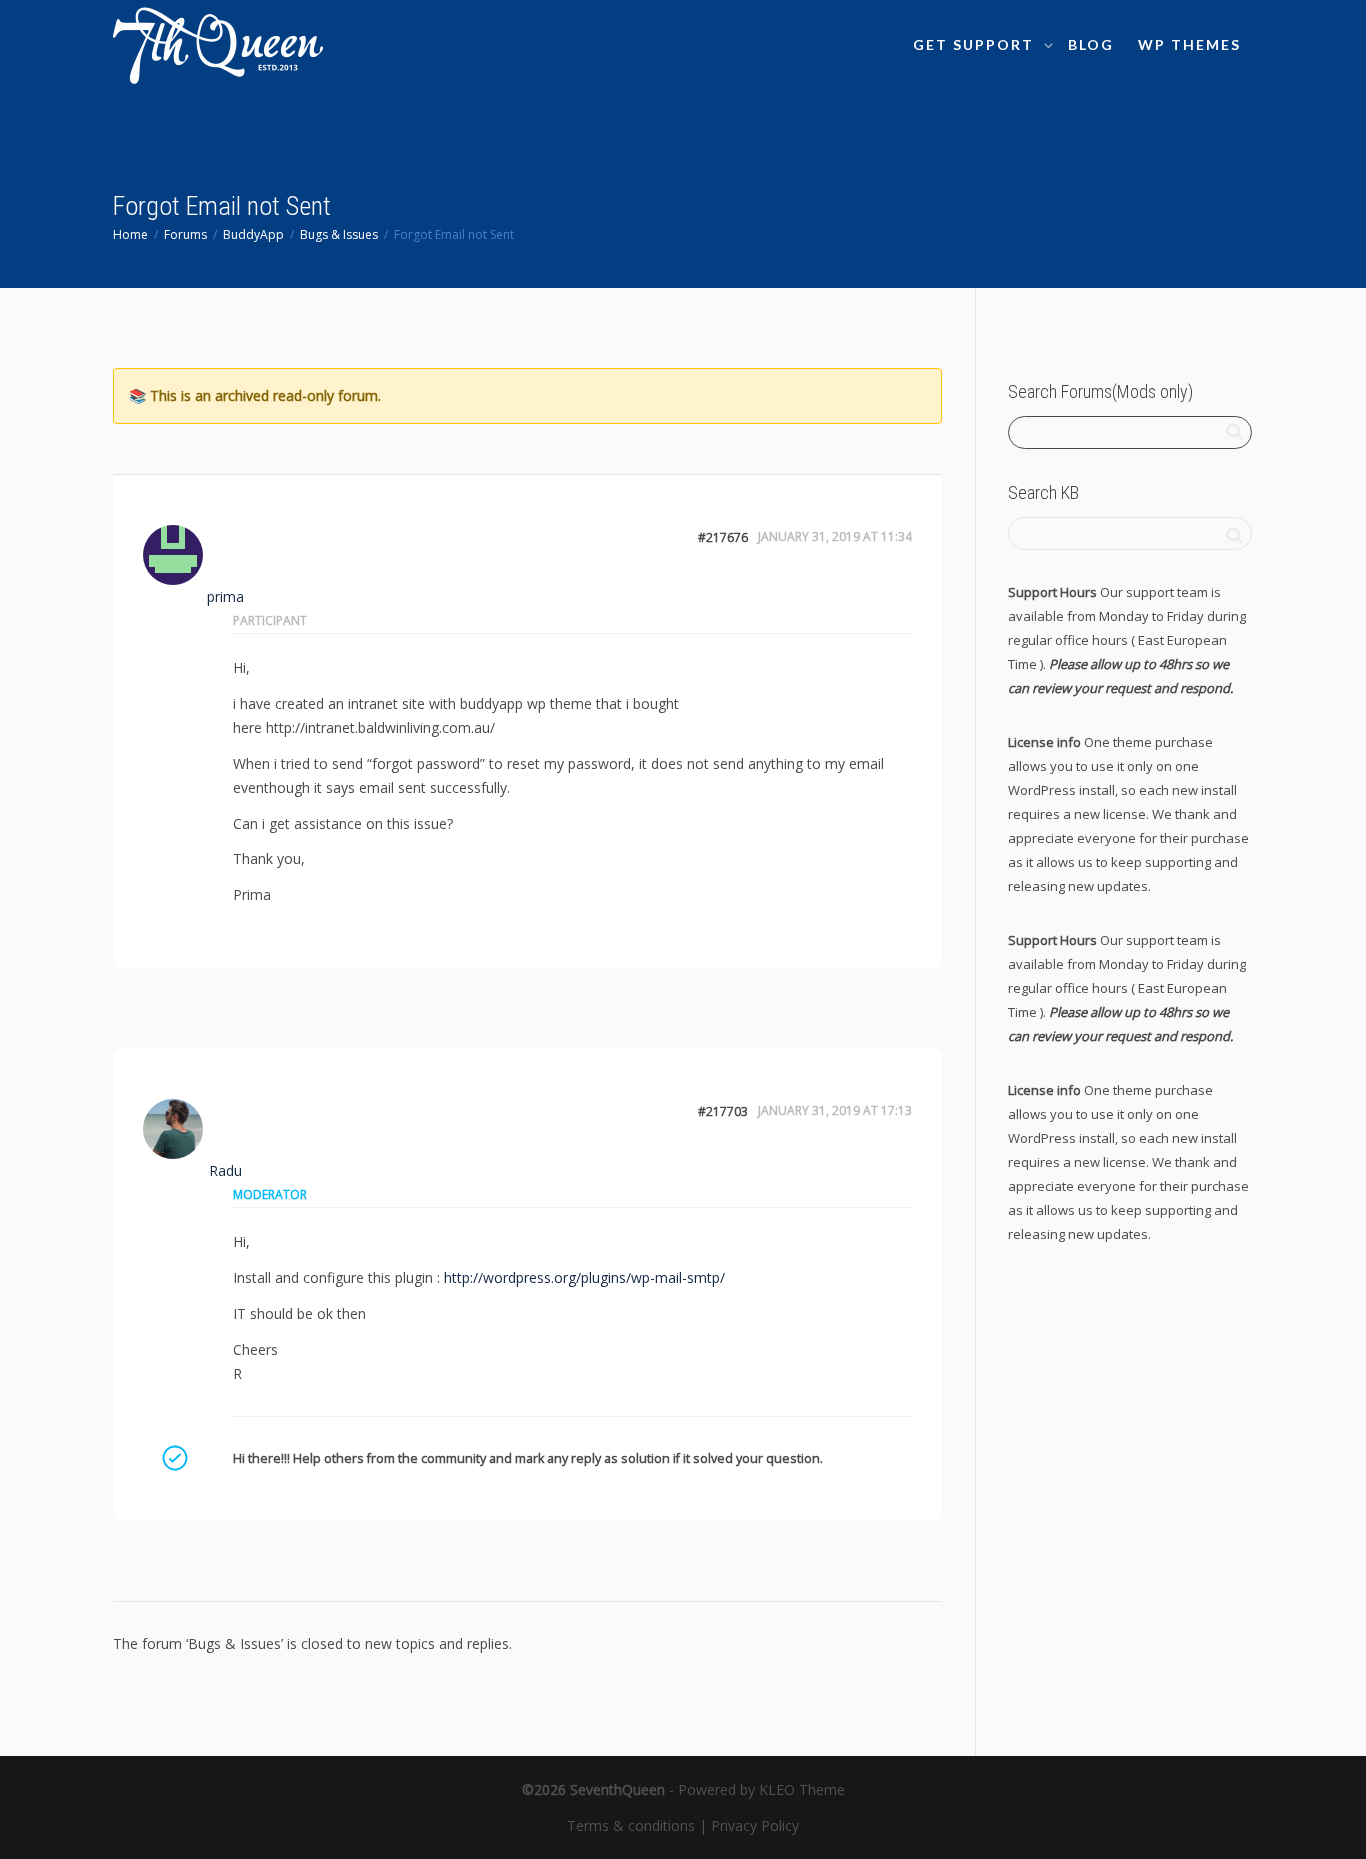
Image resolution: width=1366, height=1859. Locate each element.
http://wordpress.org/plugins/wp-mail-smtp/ (584, 1277)
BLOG (1091, 44)
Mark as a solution (174, 1458)
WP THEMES (1189, 44)
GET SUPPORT (976, 44)
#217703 (723, 1111)
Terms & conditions (631, 1825)
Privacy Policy (755, 1825)
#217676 (723, 537)
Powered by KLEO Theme (761, 1789)
